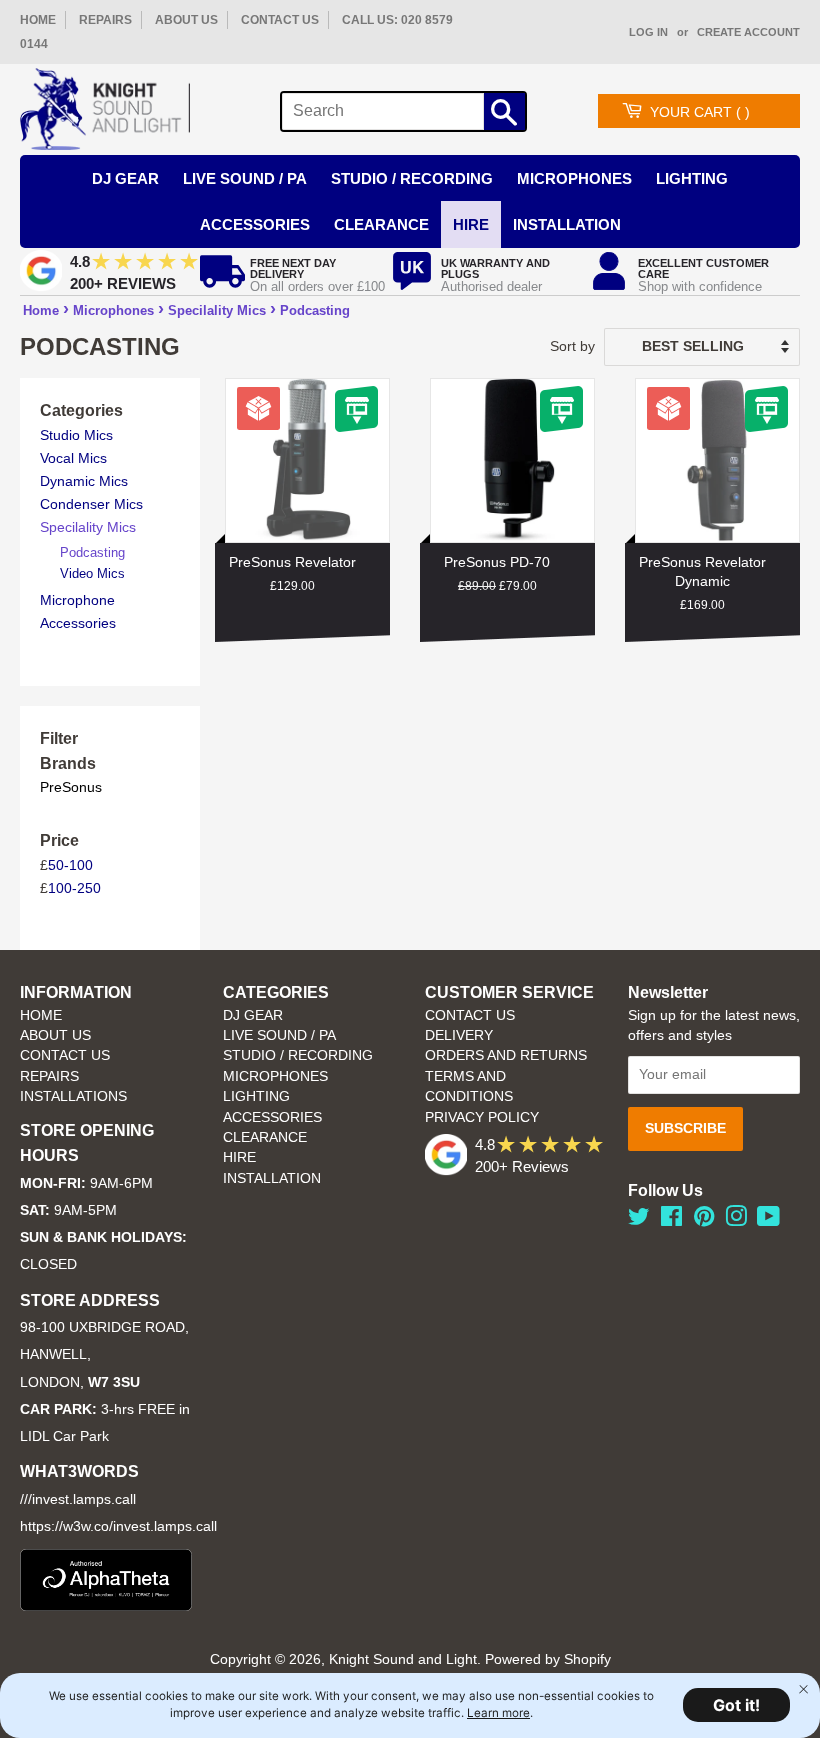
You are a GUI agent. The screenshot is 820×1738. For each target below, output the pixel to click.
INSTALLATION (567, 224)
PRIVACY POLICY (482, 1117)
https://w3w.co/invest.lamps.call (118, 1526)
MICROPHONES (275, 1076)
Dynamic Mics (84, 481)
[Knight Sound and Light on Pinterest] (704, 1220)
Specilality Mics (217, 310)
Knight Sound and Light (403, 1659)
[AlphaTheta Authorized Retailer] (106, 1605)
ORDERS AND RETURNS (506, 1055)
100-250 (74, 888)
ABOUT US (186, 20)
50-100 (70, 865)
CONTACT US (280, 20)
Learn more (498, 1713)
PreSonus (71, 787)
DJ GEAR (253, 1015)
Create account (748, 32)
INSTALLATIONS (73, 1096)
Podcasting (315, 310)
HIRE (239, 1157)
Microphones (574, 178)
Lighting (692, 178)
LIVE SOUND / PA (279, 1035)
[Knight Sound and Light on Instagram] (736, 1220)
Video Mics (92, 573)
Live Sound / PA (245, 178)
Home (41, 310)
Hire (471, 224)
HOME (38, 20)
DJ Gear (125, 178)
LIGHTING (256, 1096)
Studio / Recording (412, 178)
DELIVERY (459, 1035)
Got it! (736, 1705)
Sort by (572, 346)
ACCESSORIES (272, 1117)
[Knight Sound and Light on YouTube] (768, 1220)
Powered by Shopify (548, 1659)
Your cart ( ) (700, 112)
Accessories (255, 224)
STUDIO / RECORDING (298, 1055)
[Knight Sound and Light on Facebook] (671, 1220)
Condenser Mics (91, 504)
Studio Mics (76, 435)
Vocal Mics (73, 458)
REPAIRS (105, 20)
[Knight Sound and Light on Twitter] (639, 1220)
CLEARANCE (265, 1137)
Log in (648, 32)
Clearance (381, 224)
